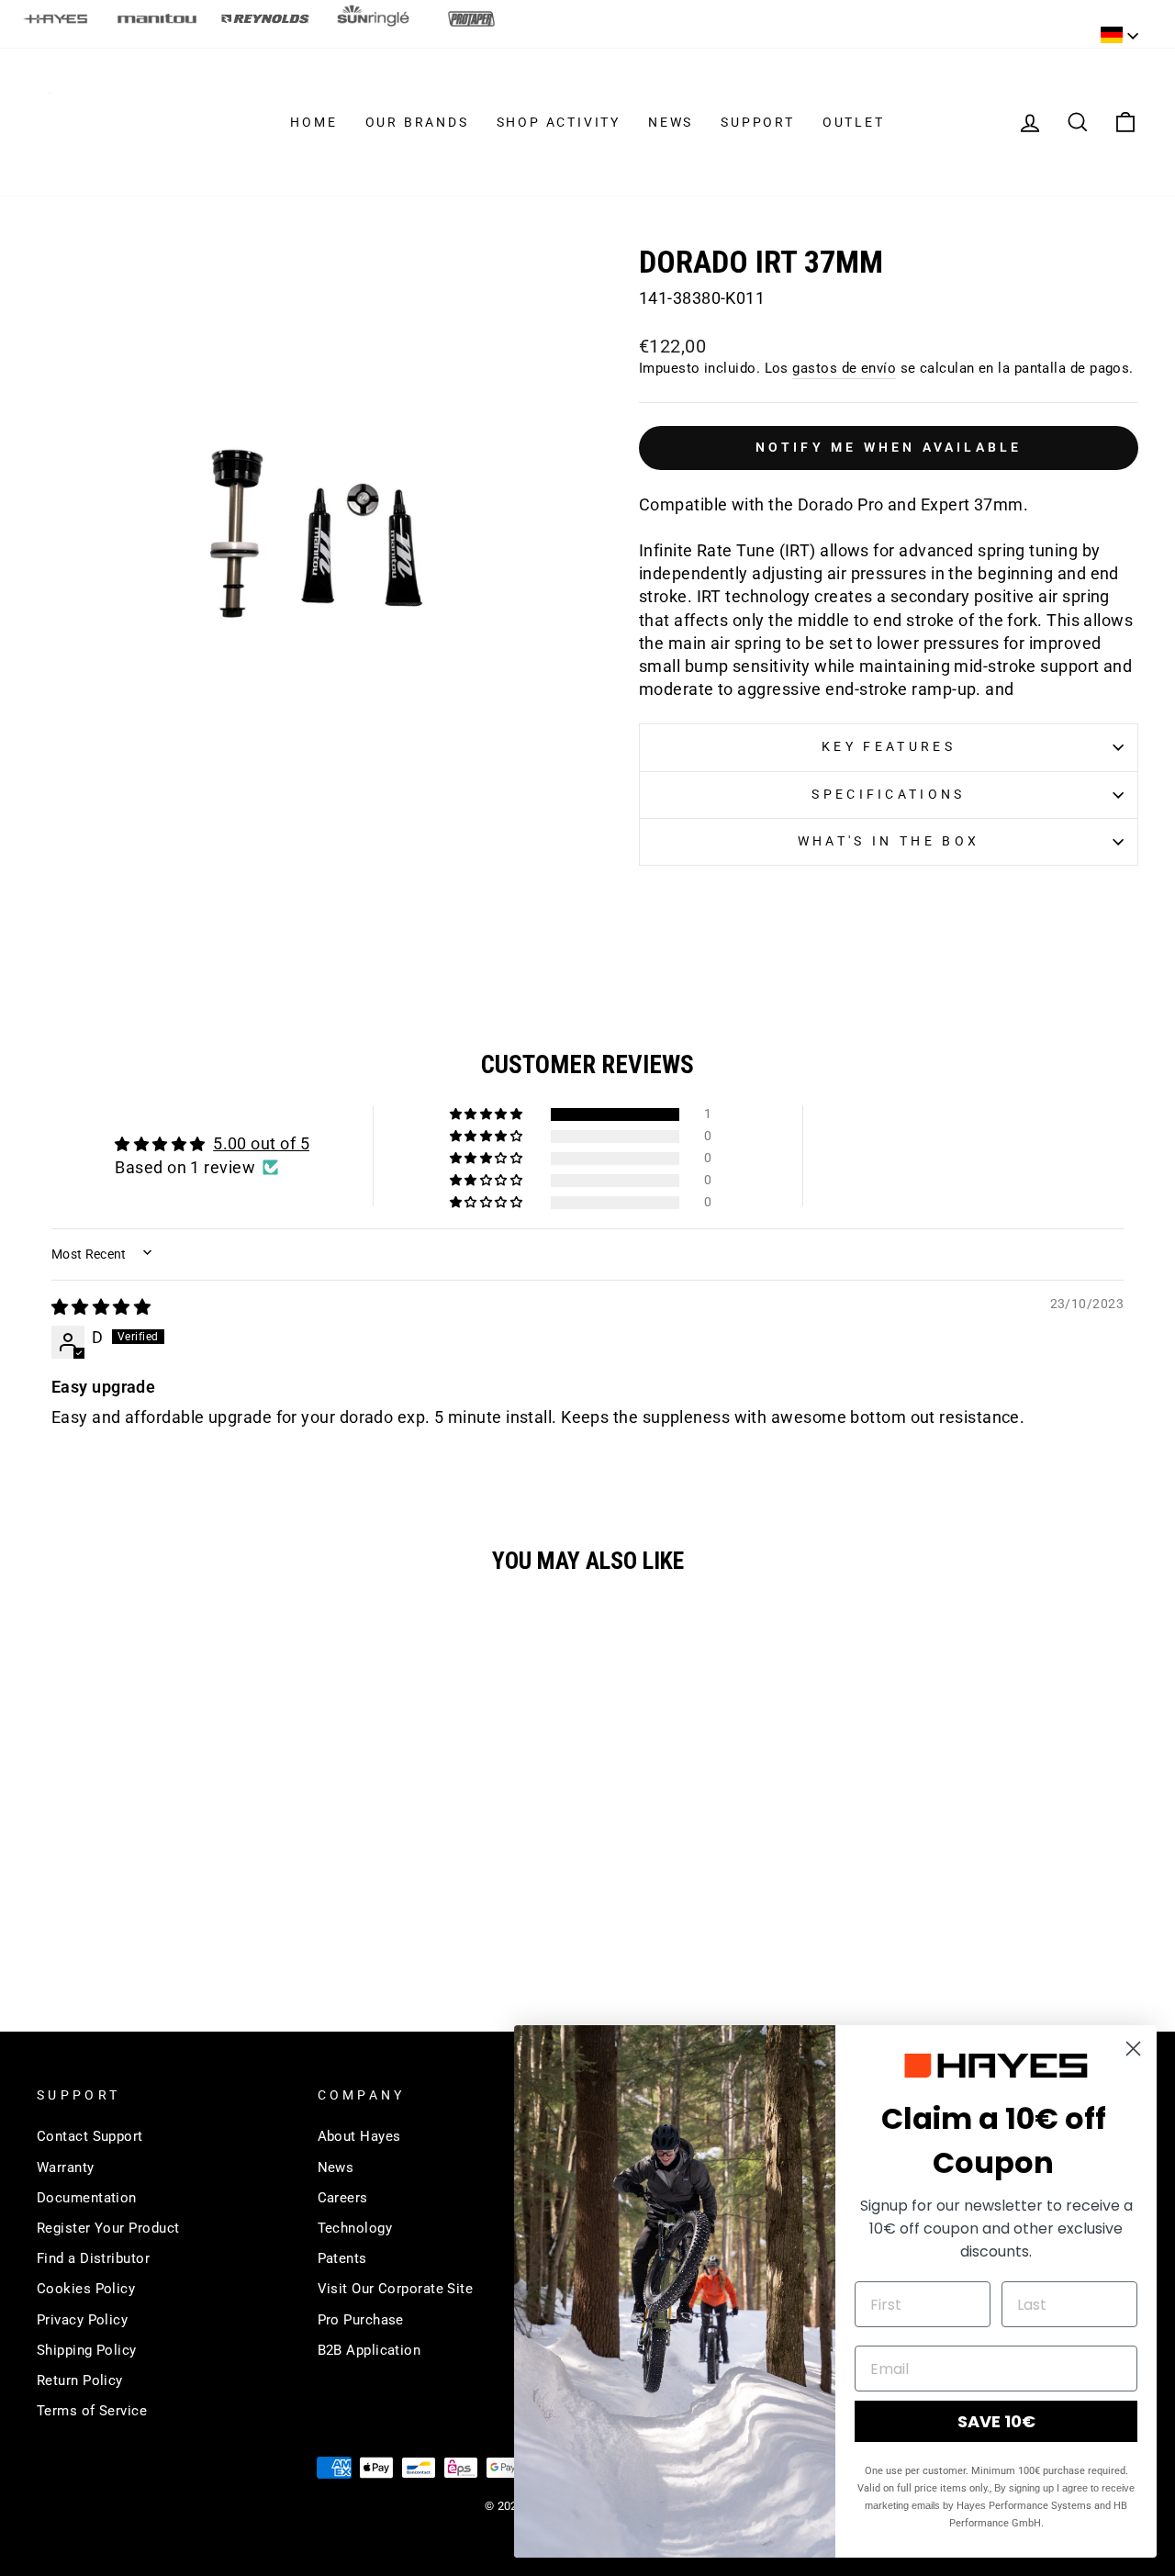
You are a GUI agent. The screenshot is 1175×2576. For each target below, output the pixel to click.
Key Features (889, 747)
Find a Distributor (93, 2258)
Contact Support (90, 2136)
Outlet (854, 122)
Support (758, 122)
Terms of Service (92, 2411)
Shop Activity (559, 122)
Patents (342, 2258)
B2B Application (369, 2350)
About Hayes (359, 2136)
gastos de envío (844, 368)
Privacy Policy (82, 2320)
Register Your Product (108, 2228)
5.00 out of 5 (261, 1143)
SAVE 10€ (996, 2421)
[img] (101, 1307)
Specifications (888, 795)
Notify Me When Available (889, 447)
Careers (343, 2198)
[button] (487, 1114)
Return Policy (80, 2380)
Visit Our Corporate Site (396, 2289)
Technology (355, 2228)
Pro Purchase (361, 2320)
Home (313, 122)
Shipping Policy (87, 2350)
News (671, 122)
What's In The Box (889, 841)
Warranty (66, 2167)
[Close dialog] (1133, 2049)
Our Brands (417, 122)
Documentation (87, 2198)
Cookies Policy (86, 2289)
